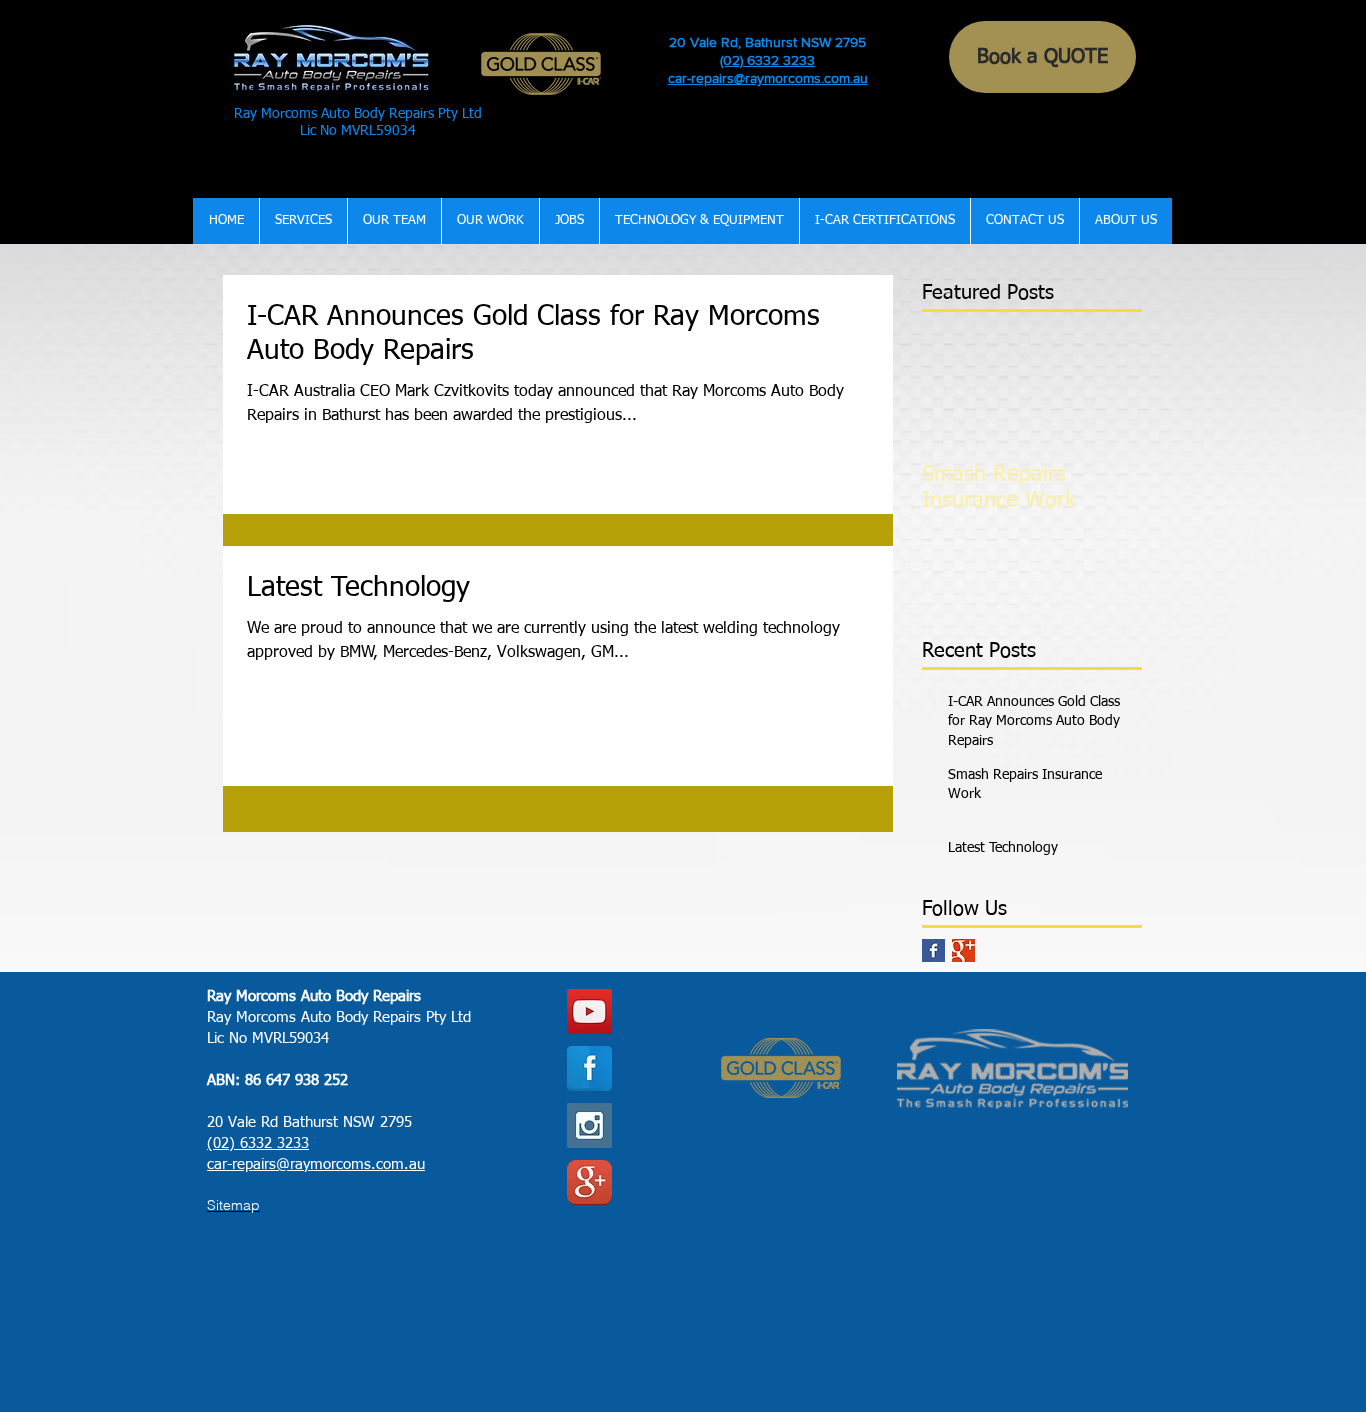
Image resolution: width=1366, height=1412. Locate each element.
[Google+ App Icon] (589, 1182)
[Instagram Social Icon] (589, 1125)
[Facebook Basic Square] (933, 950)
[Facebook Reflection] (589, 1068)
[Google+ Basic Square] (963, 950)
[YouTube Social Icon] (589, 1011)
